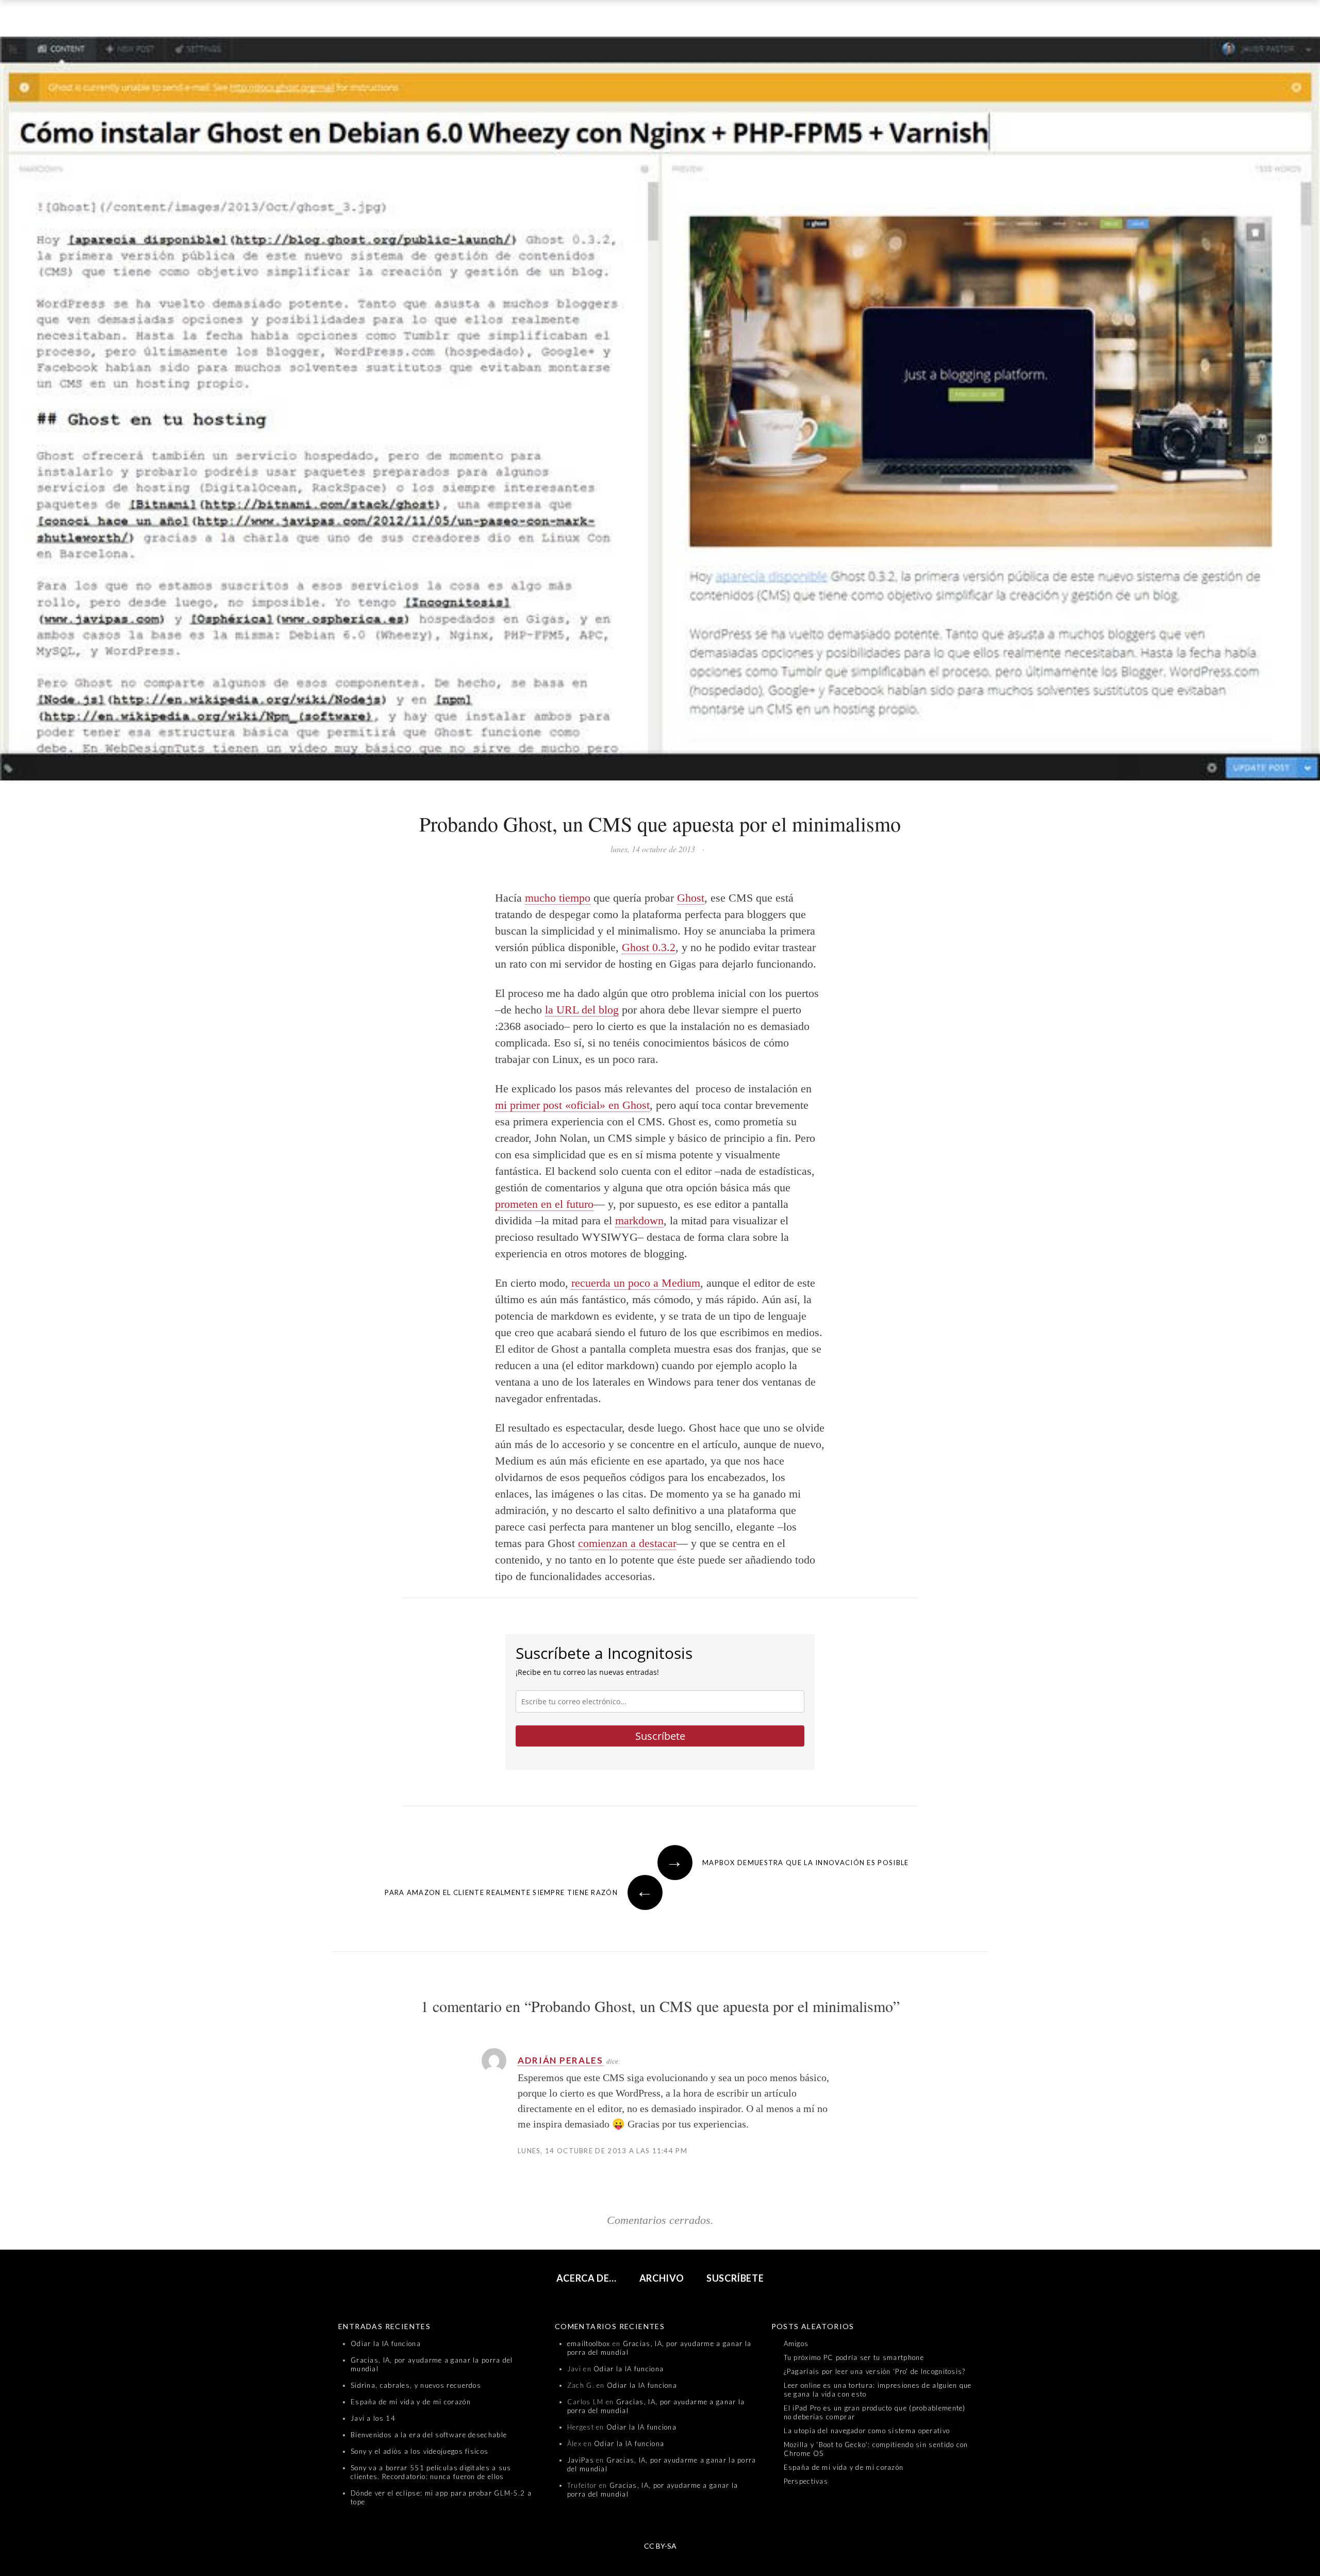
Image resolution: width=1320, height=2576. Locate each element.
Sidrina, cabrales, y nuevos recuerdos (416, 2385)
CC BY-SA (660, 2546)
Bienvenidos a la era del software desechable (429, 2435)
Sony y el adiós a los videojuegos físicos (419, 2451)
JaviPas (581, 2460)
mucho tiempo (558, 898)
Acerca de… (587, 2278)
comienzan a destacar (627, 1543)
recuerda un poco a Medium (636, 1283)
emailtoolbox (589, 2344)
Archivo (662, 2278)
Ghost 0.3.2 (649, 947)
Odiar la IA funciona (386, 2344)
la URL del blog (582, 1010)
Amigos (796, 2344)
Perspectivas (806, 2481)
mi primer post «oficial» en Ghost (572, 1105)
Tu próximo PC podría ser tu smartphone (854, 2357)
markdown (639, 1220)
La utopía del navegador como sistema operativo (867, 2431)
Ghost (691, 898)
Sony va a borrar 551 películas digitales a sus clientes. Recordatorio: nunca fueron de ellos (431, 2472)
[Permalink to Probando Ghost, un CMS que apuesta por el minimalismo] (660, 411)
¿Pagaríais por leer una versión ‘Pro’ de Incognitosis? (875, 2371)
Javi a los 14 (373, 2418)
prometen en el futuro (544, 1204)
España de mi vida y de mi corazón (411, 2402)
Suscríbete (660, 1736)
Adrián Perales (560, 2060)
